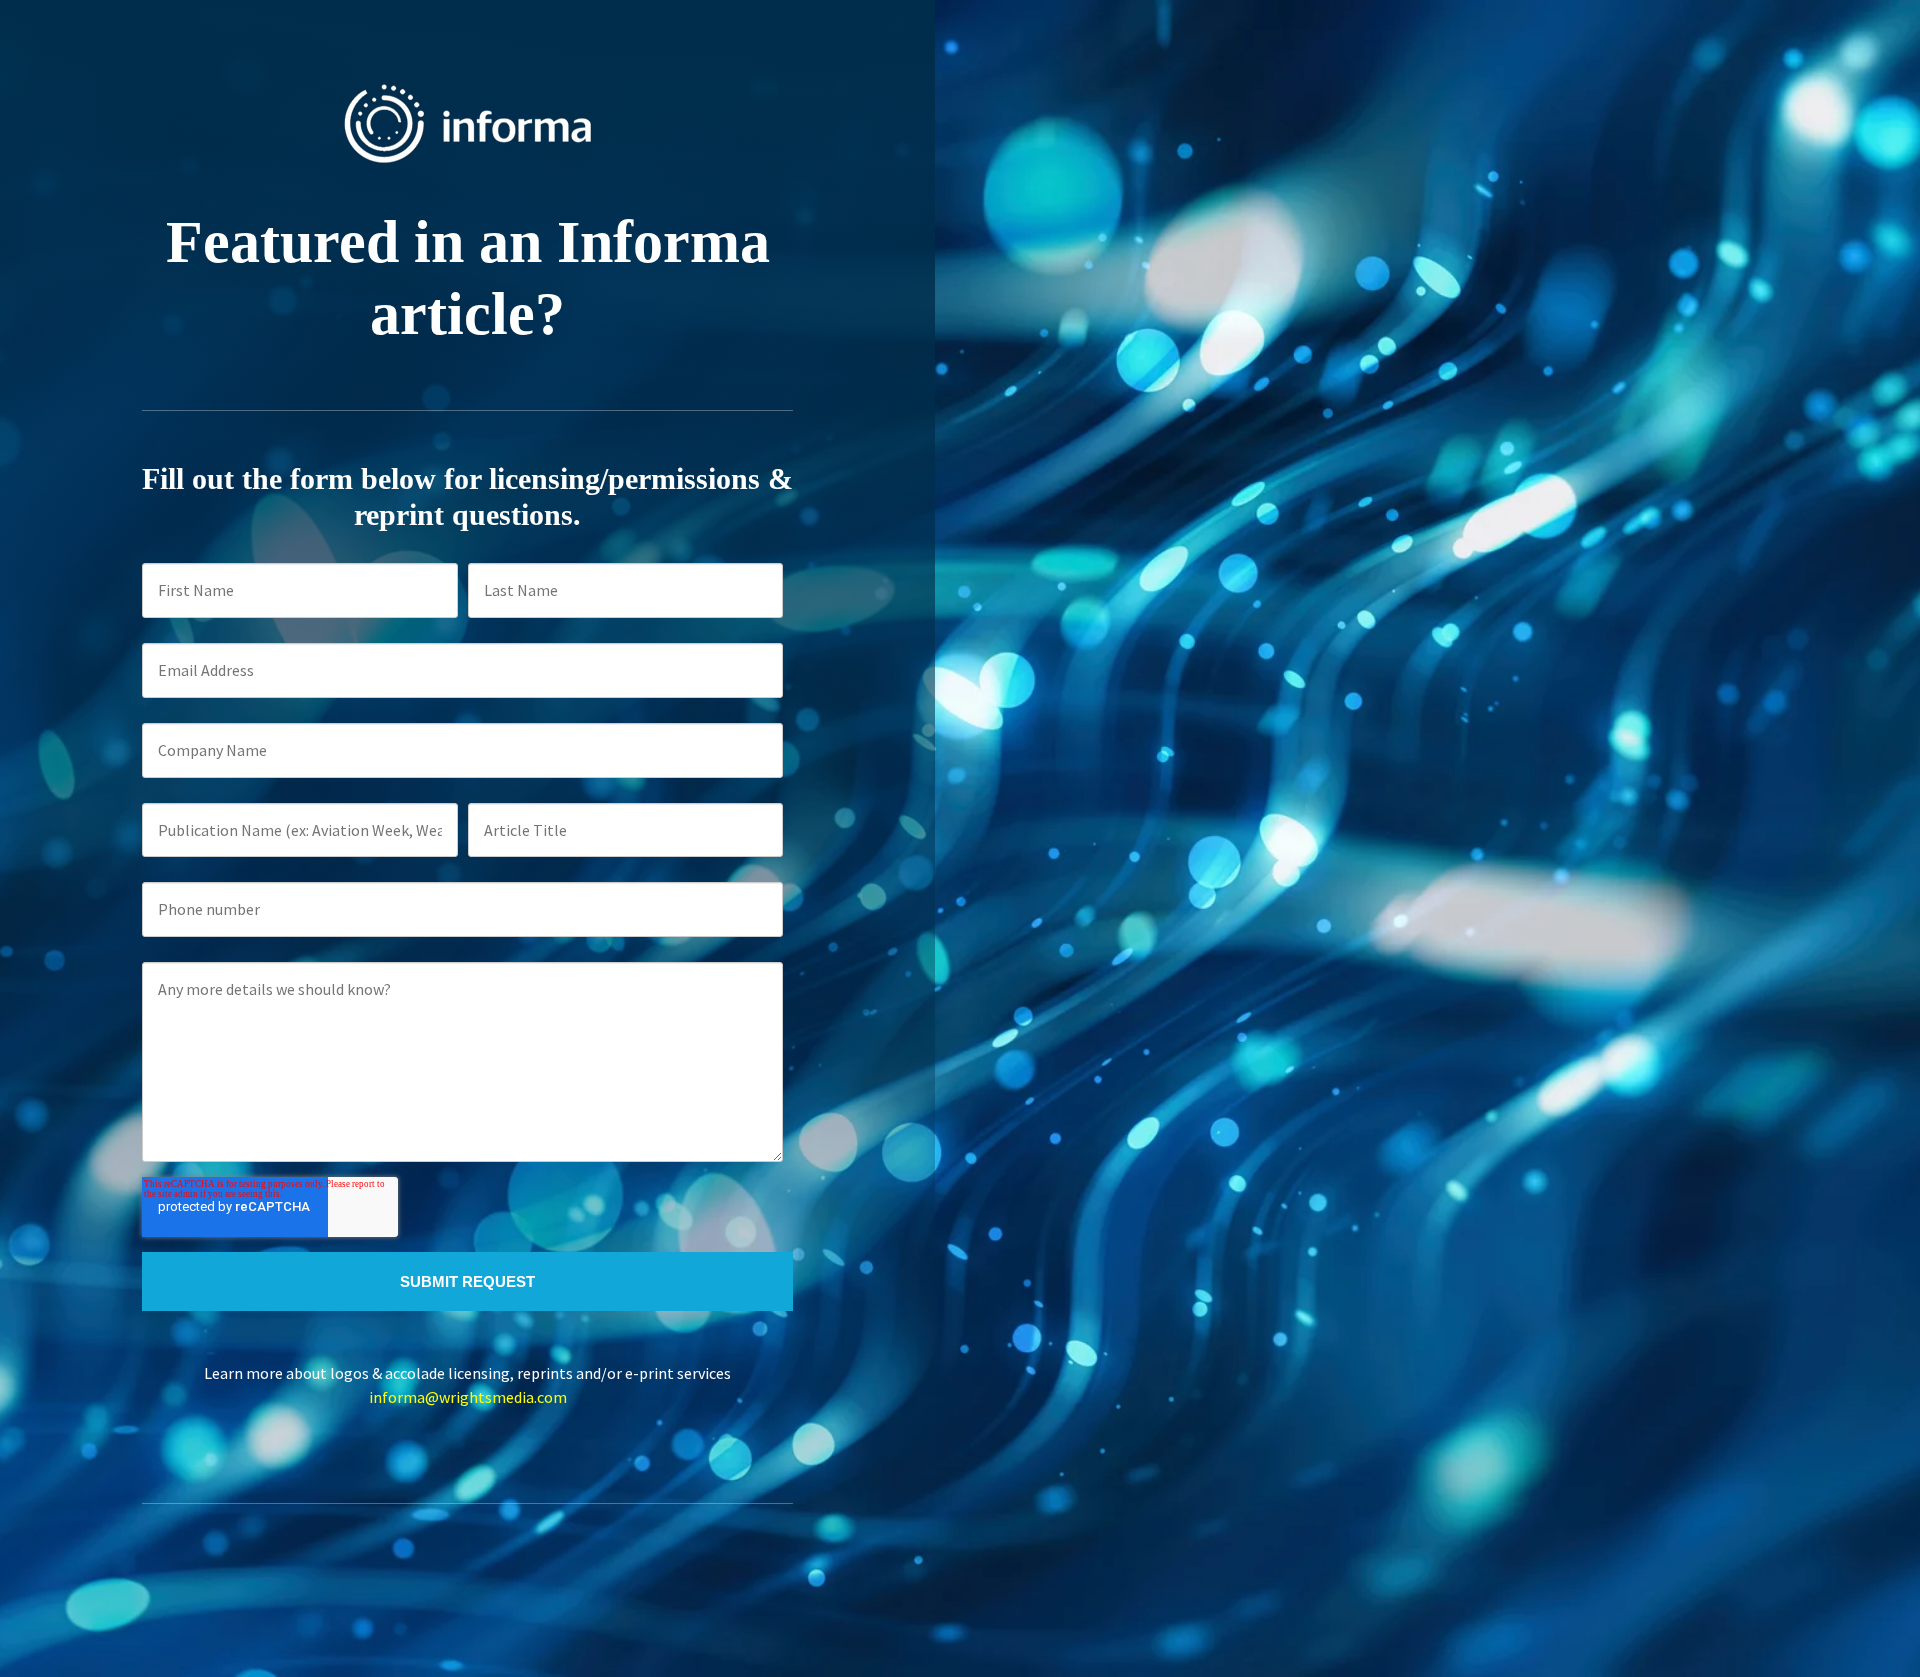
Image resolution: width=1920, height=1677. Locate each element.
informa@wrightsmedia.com (468, 1397)
